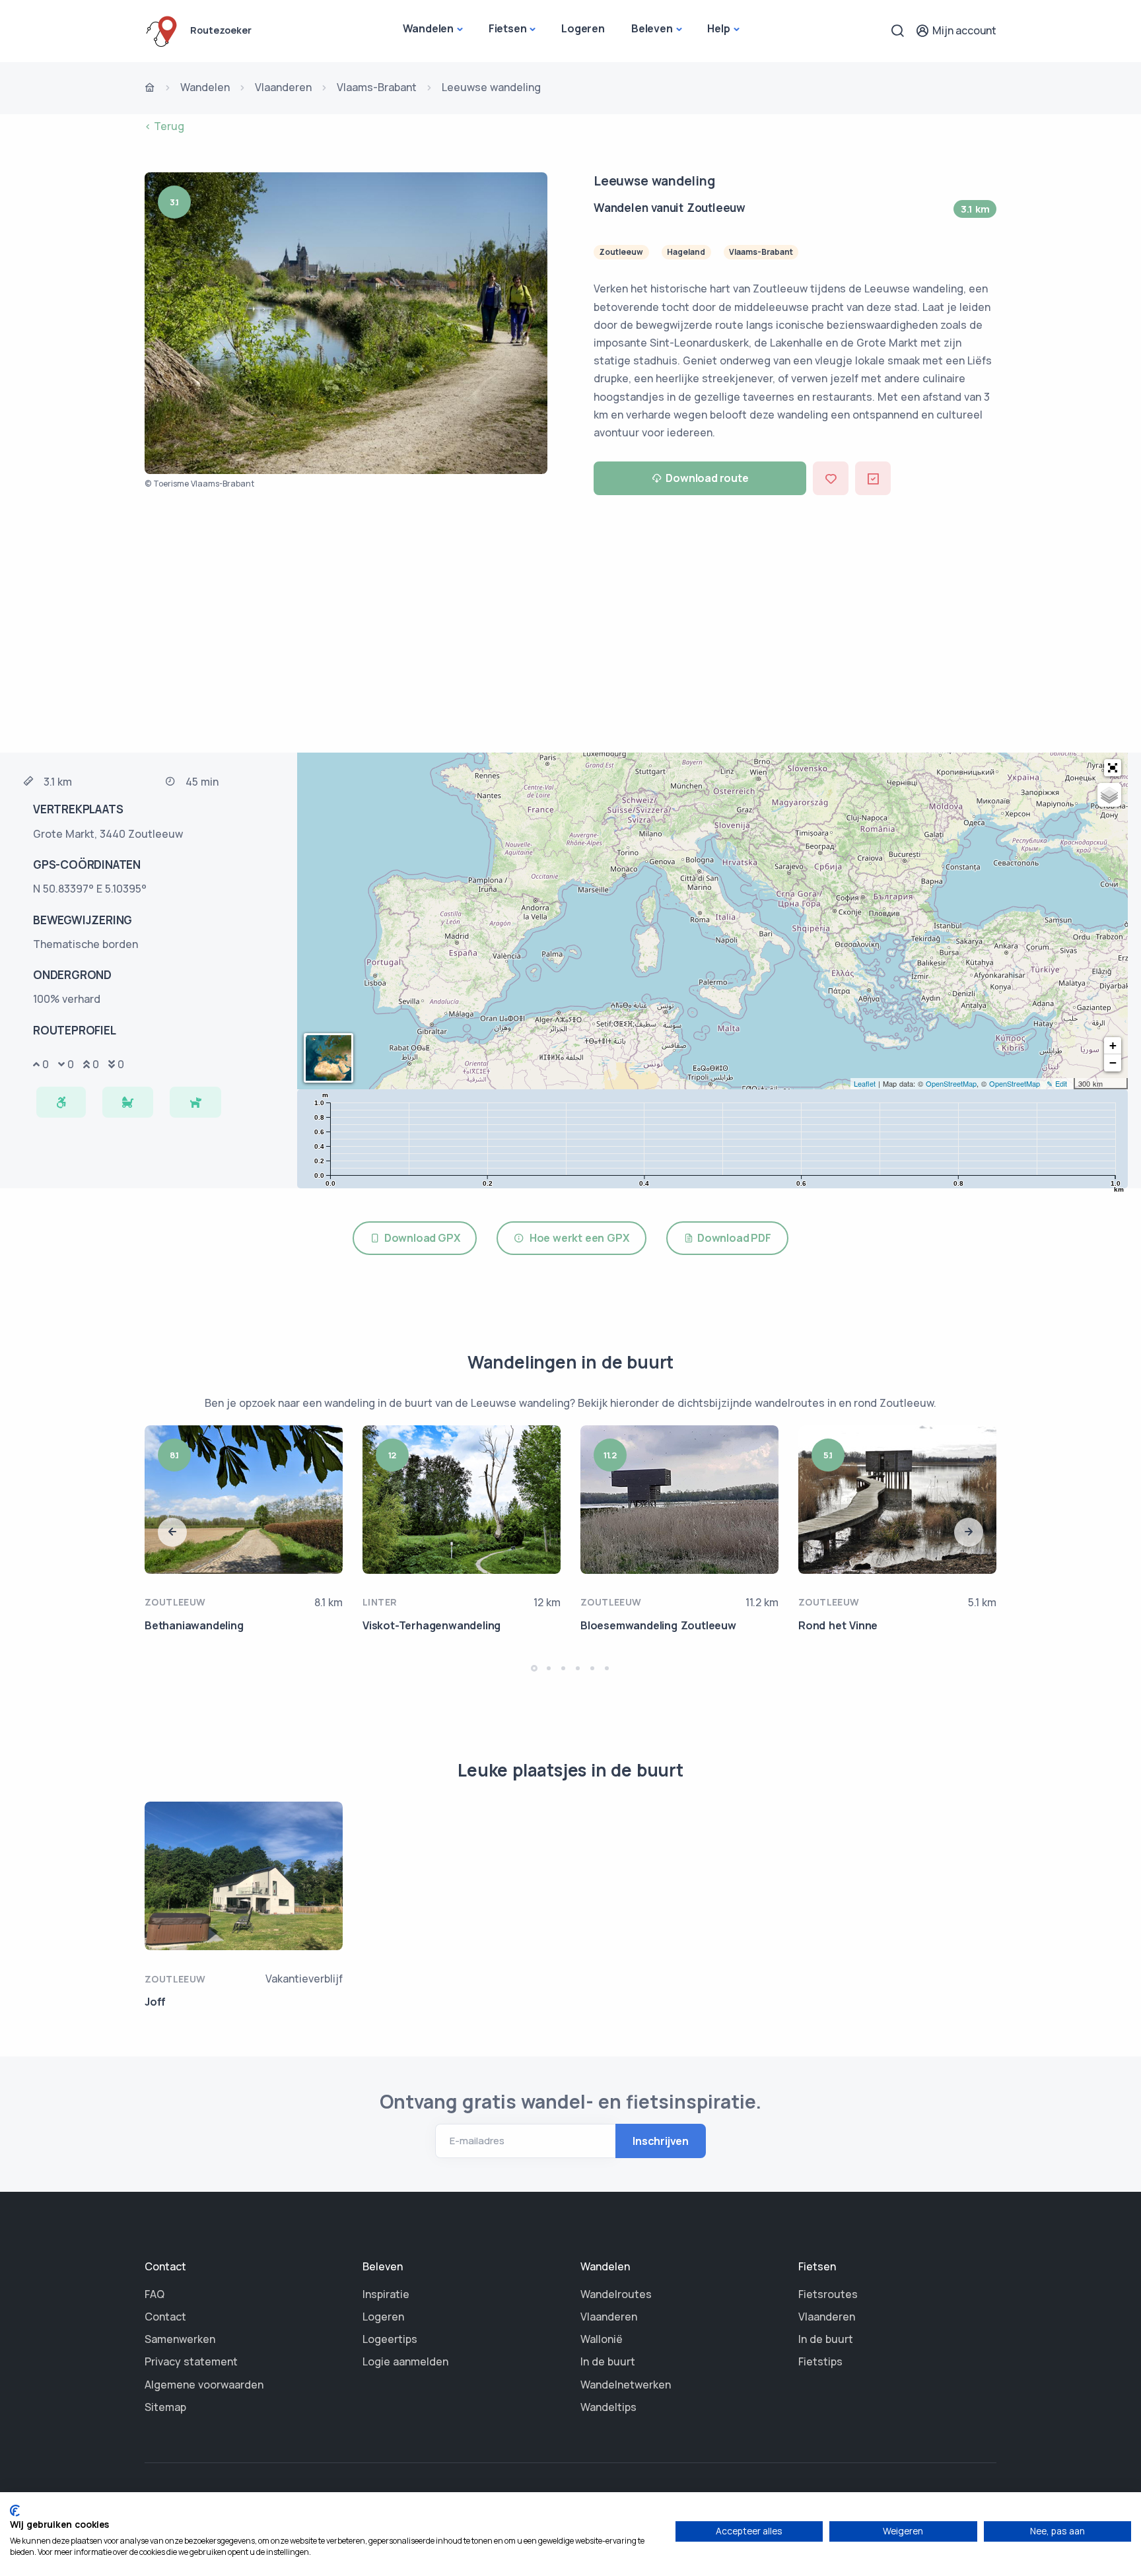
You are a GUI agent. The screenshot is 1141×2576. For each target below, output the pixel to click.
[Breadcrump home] (150, 88)
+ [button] (1113, 1045)
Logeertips (390, 2339)
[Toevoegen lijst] (873, 478)
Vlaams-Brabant (377, 87)
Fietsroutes (828, 2294)
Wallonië (602, 2339)
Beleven (652, 28)
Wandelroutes (616, 2294)
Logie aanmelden (405, 2361)
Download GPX (420, 1238)
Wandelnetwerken (626, 2385)
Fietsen (508, 28)
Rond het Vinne (838, 1625)
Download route (707, 478)
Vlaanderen (283, 87)
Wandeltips (608, 2407)
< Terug (164, 126)
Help (718, 28)
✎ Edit (1057, 1083)
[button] (1113, 768)
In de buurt (608, 2361)
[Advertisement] (570, 627)
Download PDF (732, 1238)
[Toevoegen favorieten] (831, 478)
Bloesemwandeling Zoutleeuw (658, 1625)
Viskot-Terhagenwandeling (432, 1625)
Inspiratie (386, 2294)
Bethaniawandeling (194, 1625)
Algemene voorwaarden (204, 2385)
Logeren (583, 28)
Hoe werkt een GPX (576, 1238)
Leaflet (865, 1083)
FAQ (155, 2294)
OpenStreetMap (951, 1083)
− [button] (1113, 1063)
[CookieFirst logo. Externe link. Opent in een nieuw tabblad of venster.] (15, 2511)
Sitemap (165, 2407)
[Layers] (1109, 795)
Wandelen (428, 28)
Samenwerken (180, 2339)
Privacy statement (191, 2361)
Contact (165, 2317)
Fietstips (820, 2361)
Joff (155, 2002)
